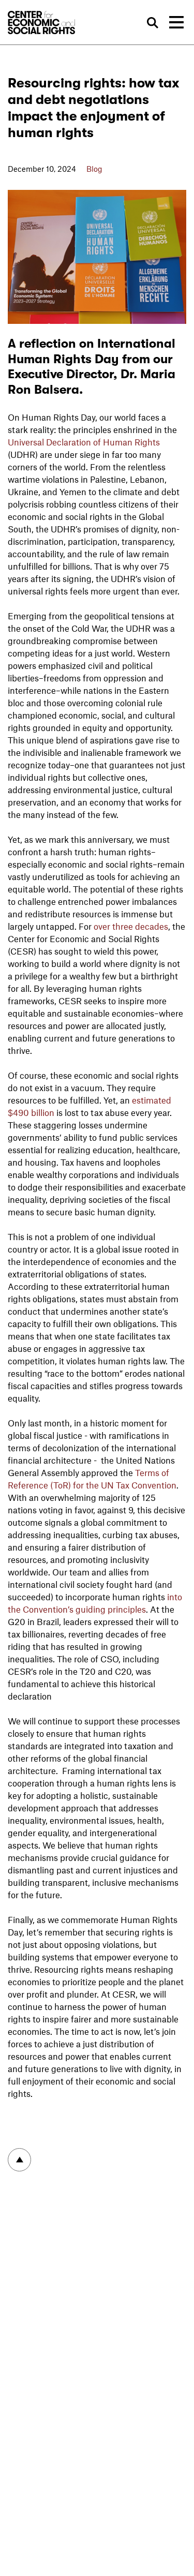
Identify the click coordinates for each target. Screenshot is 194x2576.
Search (152, 23)
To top (19, 2160)
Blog (94, 169)
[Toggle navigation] (176, 22)
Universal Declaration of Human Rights (84, 442)
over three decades (131, 926)
